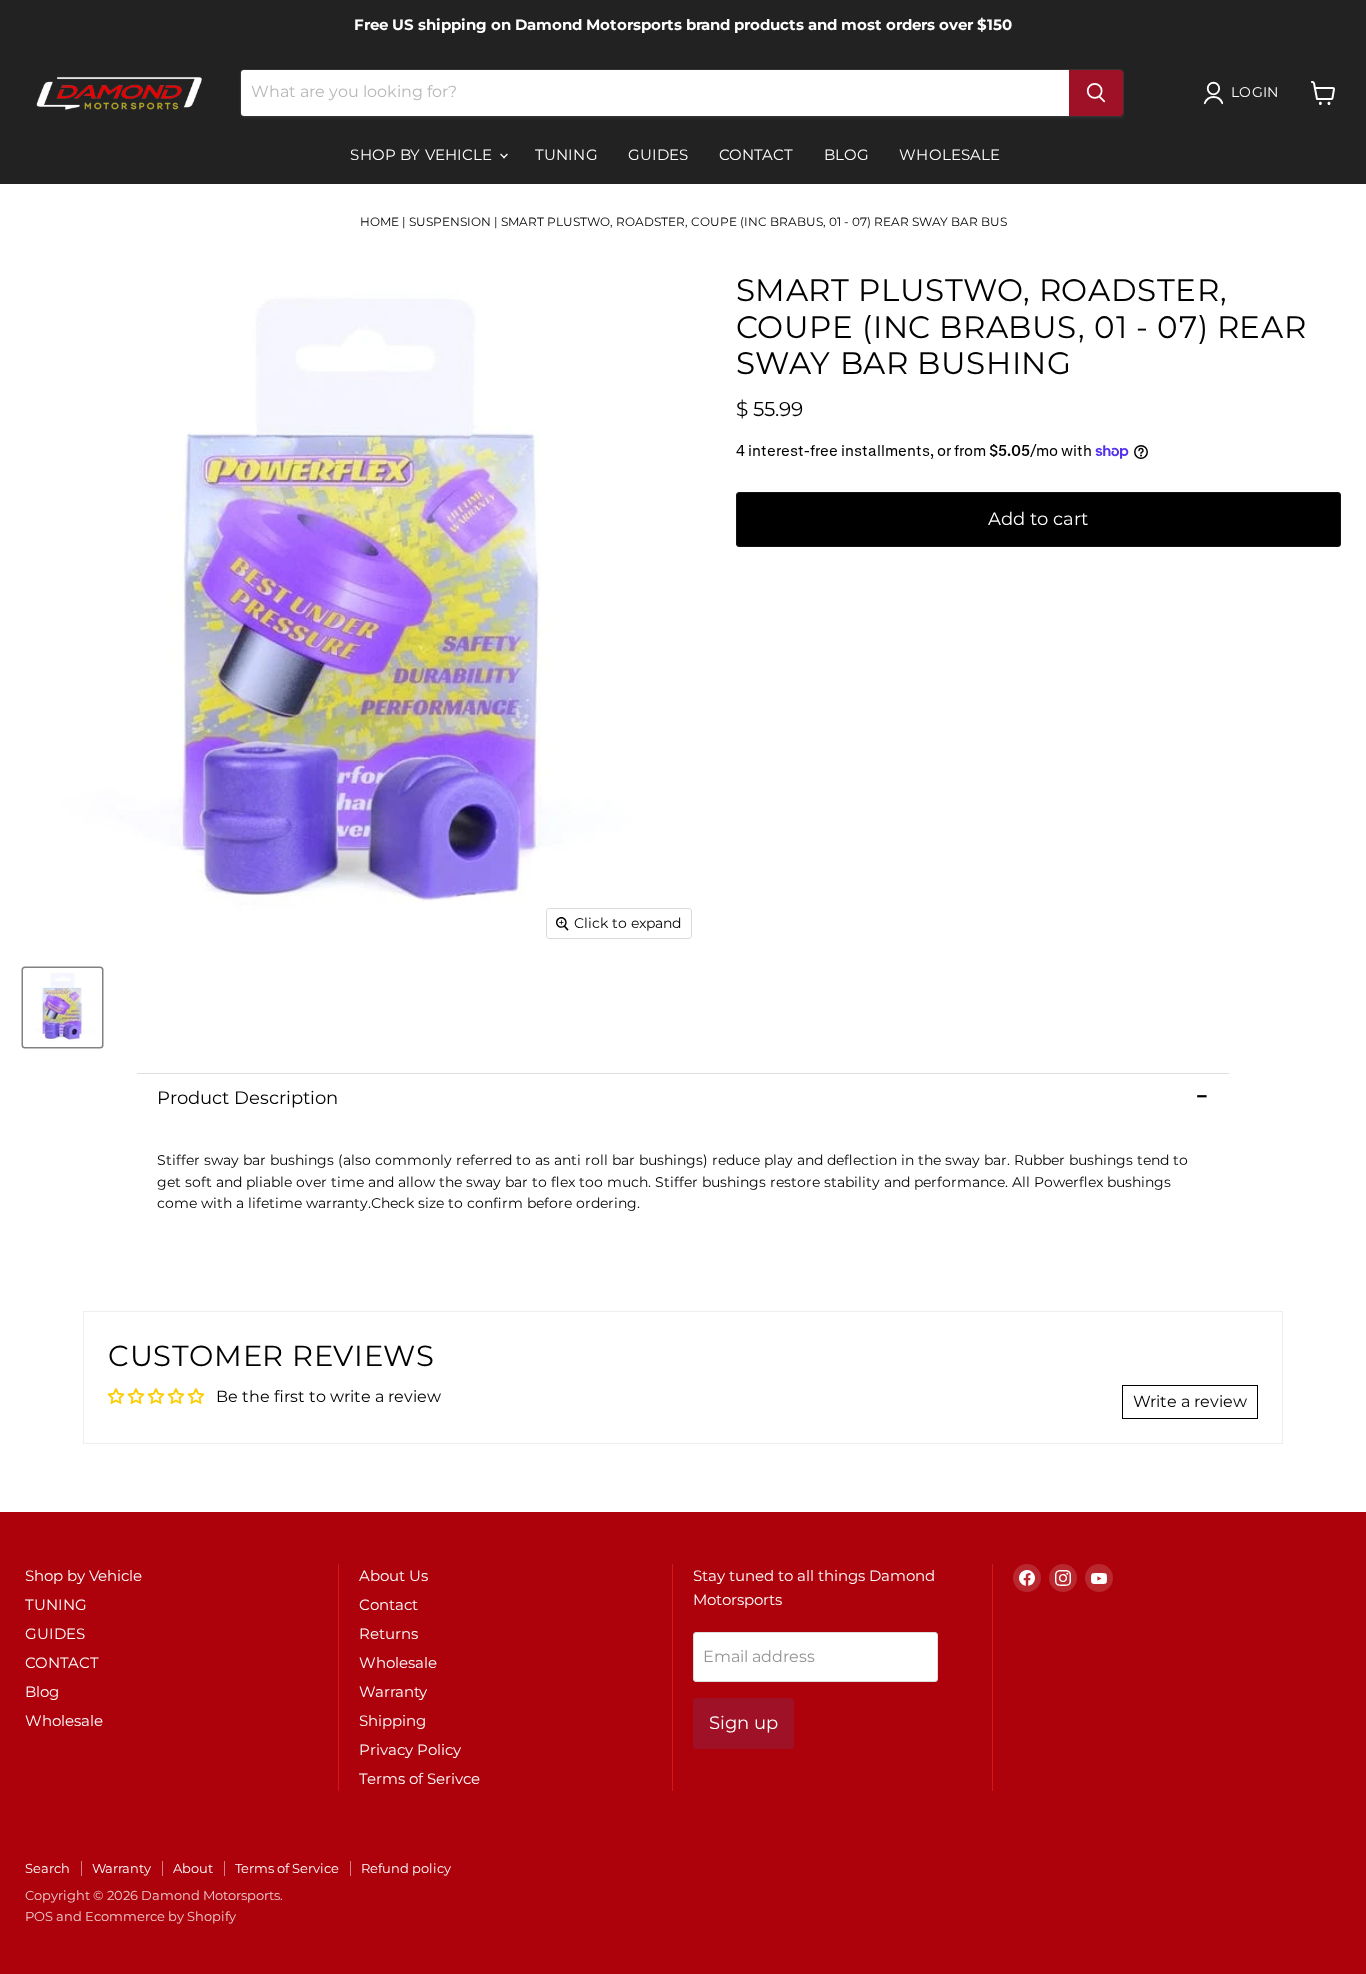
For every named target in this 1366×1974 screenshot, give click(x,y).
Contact (388, 1604)
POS (39, 1916)
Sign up (743, 1723)
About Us (393, 1575)
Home (379, 221)
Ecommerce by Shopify (160, 1916)
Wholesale (949, 154)
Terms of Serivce (419, 1778)
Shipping (392, 1720)
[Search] (1096, 93)
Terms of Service (287, 1868)
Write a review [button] (1190, 1401)
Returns (388, 1633)
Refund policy (406, 1868)
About (193, 1868)
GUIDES (658, 154)
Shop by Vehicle (423, 154)
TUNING (566, 154)
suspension (450, 221)
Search (47, 1868)
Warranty (393, 1691)
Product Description (247, 1098)
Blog (847, 154)
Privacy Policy (410, 1749)
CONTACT (756, 154)
